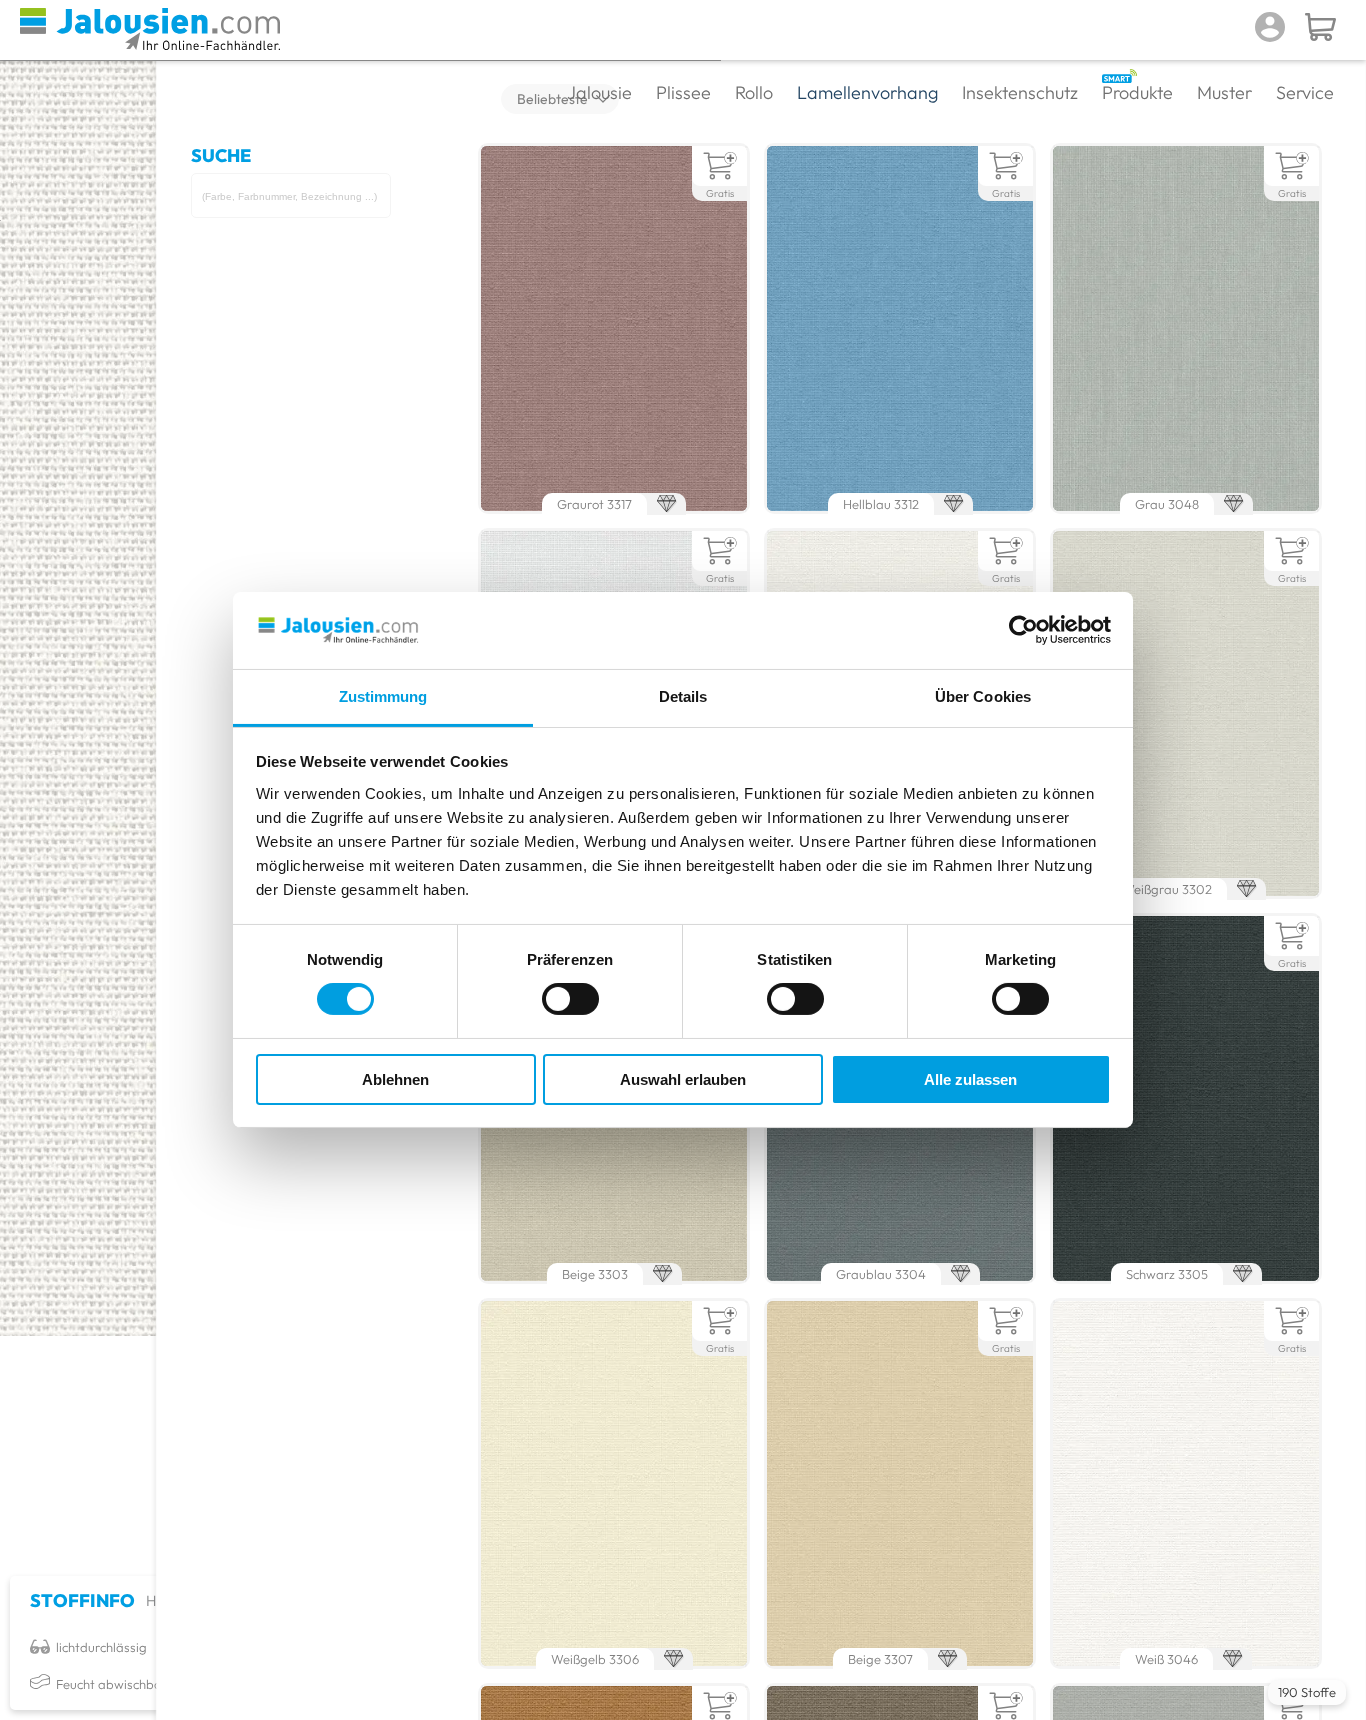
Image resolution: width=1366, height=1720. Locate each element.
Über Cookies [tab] (983, 696)
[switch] (570, 999)
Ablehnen (395, 1079)
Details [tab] (683, 696)
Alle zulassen (970, 1079)
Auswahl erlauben (683, 1079)
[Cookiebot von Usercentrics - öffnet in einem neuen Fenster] (1023, 630)
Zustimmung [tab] (383, 696)
